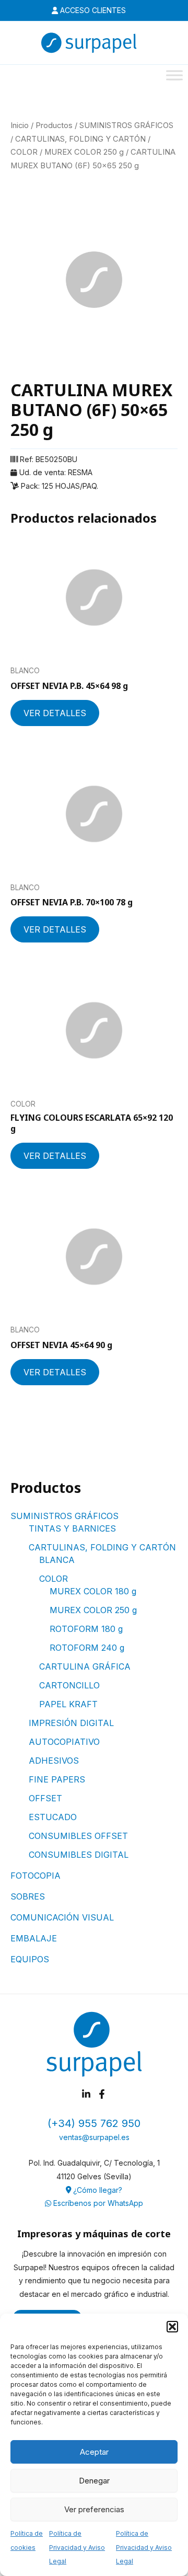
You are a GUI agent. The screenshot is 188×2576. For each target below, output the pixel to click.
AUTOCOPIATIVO (64, 1742)
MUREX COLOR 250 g (93, 1610)
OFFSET (45, 1798)
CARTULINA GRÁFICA (85, 1666)
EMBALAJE (34, 1938)
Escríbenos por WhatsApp (97, 2203)
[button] (172, 2327)
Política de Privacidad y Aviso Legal (77, 2547)
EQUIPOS (30, 1959)
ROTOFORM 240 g (87, 1648)
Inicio (20, 125)
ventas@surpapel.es (94, 2137)
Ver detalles (55, 713)
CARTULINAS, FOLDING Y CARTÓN (102, 1547)
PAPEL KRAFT (68, 1704)
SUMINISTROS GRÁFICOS (64, 1516)
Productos (54, 125)
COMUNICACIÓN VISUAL (62, 1917)
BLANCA (57, 1560)
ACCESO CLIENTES (92, 10)
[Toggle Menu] (174, 75)
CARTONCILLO (69, 1685)
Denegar (94, 2481)
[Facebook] (102, 2094)
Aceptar (94, 2452)
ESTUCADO (53, 1817)
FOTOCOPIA (36, 1876)
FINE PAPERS (57, 1779)
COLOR (54, 1579)
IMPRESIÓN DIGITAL (71, 1723)
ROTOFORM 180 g (86, 1629)
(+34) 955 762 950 (94, 2123)
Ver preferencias (94, 2509)
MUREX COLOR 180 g (93, 1591)
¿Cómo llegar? (97, 2190)
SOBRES (28, 1896)
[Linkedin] (86, 2094)
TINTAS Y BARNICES (72, 1528)
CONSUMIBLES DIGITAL (79, 1855)
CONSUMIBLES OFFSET (78, 1836)
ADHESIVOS (54, 1761)
